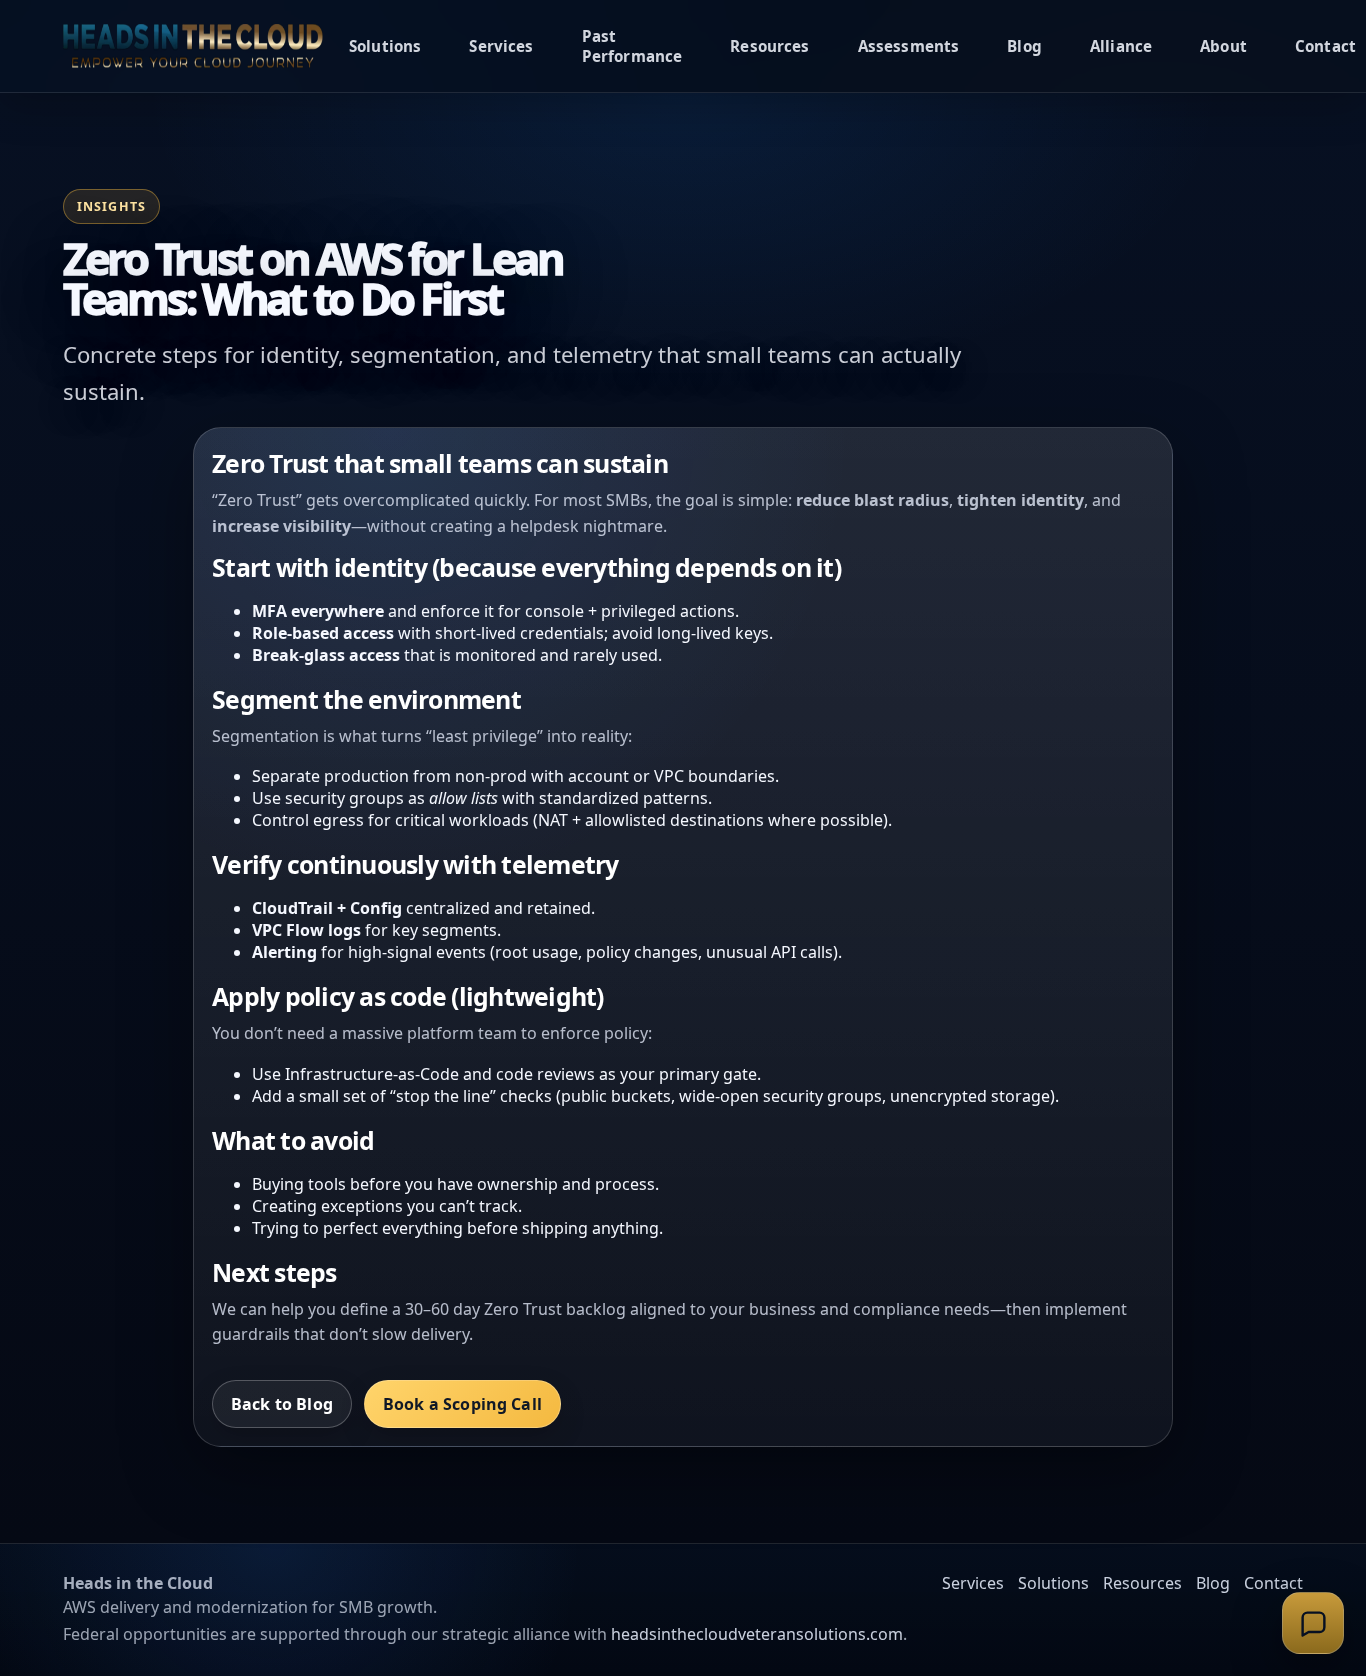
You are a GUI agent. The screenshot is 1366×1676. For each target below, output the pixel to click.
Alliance (1121, 46)
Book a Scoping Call (462, 1404)
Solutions (385, 46)
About (1223, 46)
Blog (1024, 46)
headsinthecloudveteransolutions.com (757, 1634)
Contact (1325, 46)
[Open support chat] (1313, 1623)
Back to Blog (282, 1404)
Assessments (909, 46)
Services (501, 46)
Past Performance (632, 46)
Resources (769, 46)
